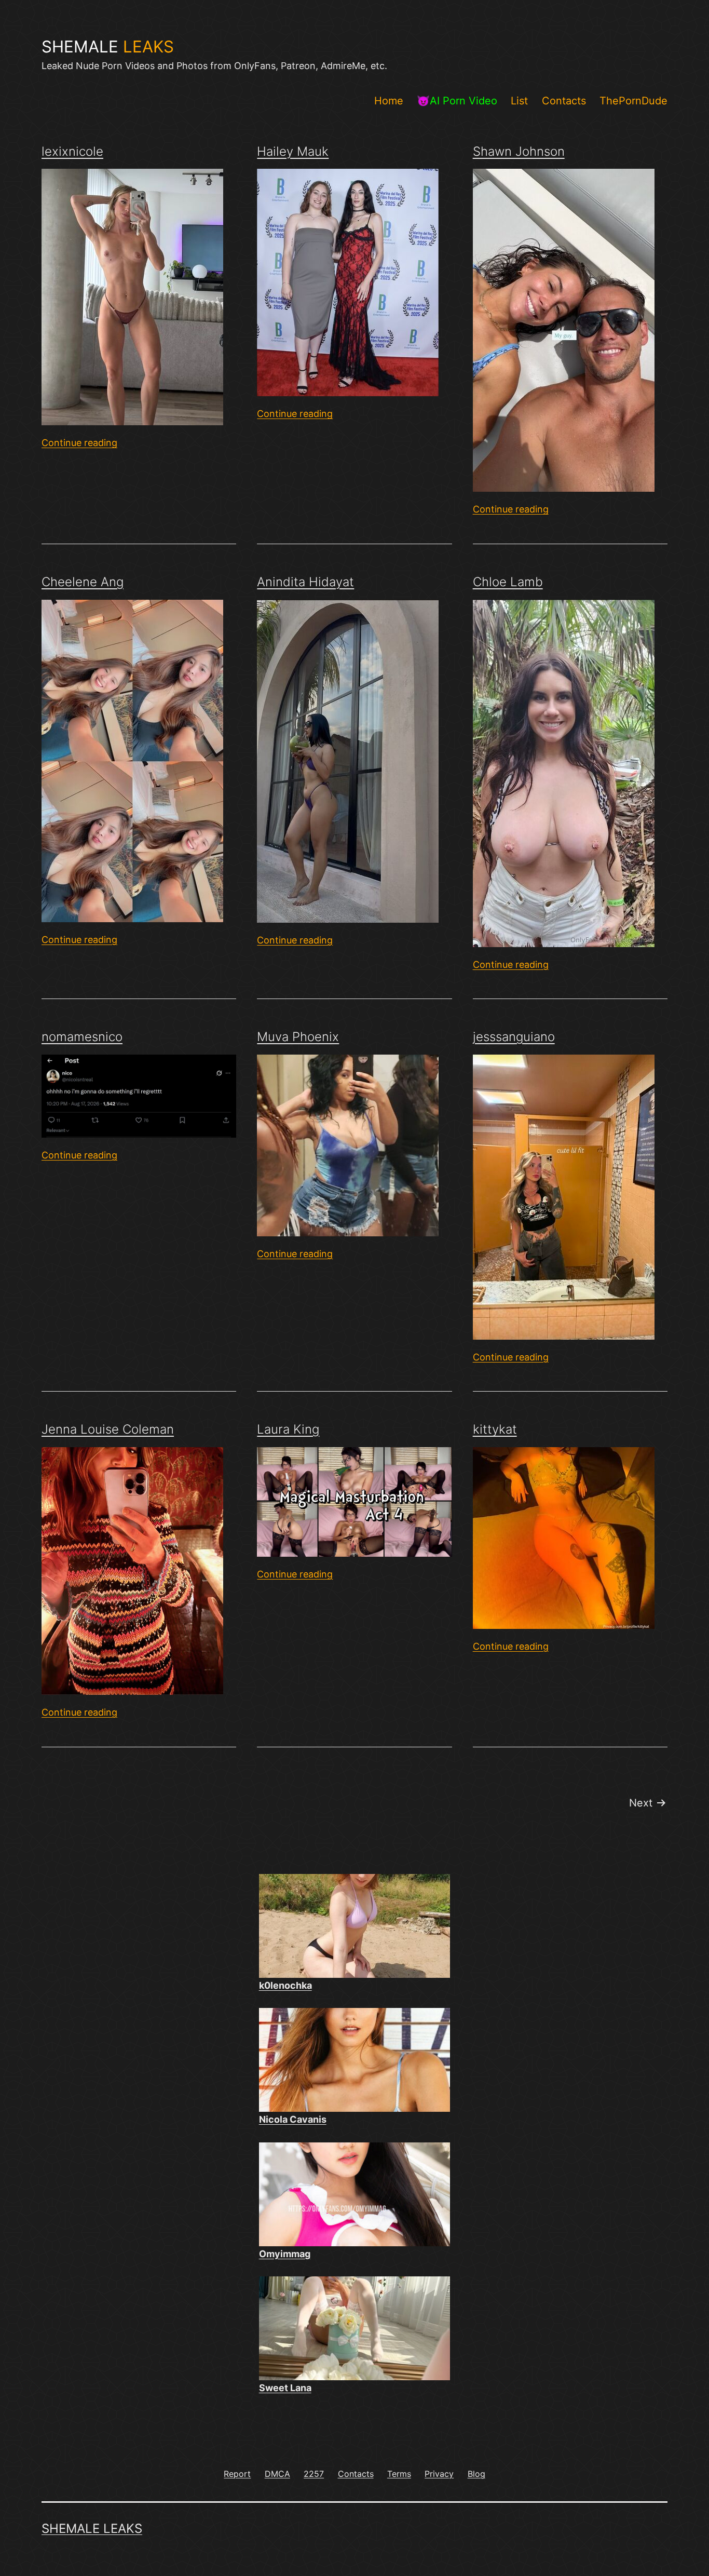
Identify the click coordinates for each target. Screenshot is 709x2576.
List (519, 101)
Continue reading (79, 443)
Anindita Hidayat (305, 582)
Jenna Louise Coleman (108, 1429)
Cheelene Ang (83, 582)
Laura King (288, 1429)
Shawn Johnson (519, 151)
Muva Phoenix (298, 1037)
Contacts (564, 101)
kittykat (495, 1429)
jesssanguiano (514, 1037)
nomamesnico (82, 1037)
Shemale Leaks (92, 2528)
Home (389, 101)
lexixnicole (72, 151)
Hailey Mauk (293, 151)
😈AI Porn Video (457, 101)
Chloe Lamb (508, 582)
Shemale (108, 47)
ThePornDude (633, 101)
